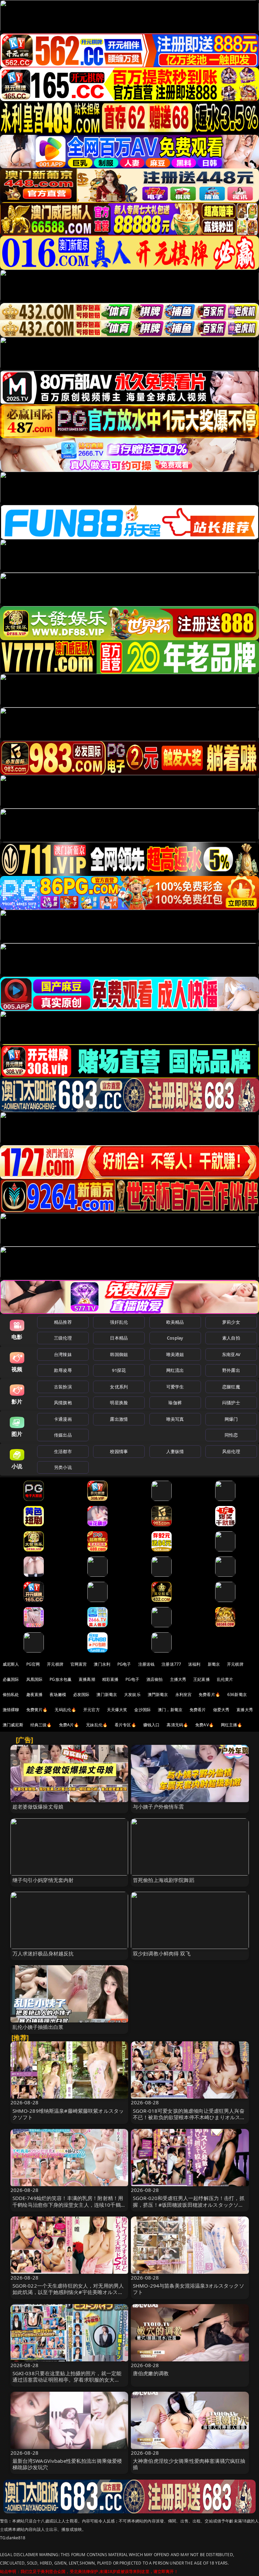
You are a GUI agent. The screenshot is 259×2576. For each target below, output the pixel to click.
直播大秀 (245, 1710)
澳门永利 (102, 1664)
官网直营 (79, 1664)
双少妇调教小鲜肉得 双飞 (162, 1953)
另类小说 (63, 1467)
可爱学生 (175, 1387)
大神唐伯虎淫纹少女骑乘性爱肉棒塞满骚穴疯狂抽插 (189, 2464)
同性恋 (231, 1435)
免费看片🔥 (209, 1694)
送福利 (194, 1664)
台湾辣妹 (63, 1354)
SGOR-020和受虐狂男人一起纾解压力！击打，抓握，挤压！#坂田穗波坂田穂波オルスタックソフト (189, 2204)
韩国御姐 (119, 1354)
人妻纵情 (175, 1451)
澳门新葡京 (107, 1694)
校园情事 (119, 1451)
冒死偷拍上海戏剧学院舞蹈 (164, 1880)
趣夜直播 (35, 1694)
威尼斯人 (11, 1664)
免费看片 (198, 1710)
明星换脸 (119, 1403)
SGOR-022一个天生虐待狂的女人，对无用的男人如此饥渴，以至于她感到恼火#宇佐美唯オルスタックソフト (68, 2292)
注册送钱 (147, 1664)
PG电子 (124, 1664)
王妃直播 (202, 1679)
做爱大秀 (221, 1710)
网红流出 (175, 1370)
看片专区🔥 (125, 1725)
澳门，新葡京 (170, 1710)
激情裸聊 (11, 1710)
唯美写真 (175, 1419)
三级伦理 (63, 1338)
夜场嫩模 (58, 1694)
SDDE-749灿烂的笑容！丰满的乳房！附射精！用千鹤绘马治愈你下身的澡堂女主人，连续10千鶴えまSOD (69, 2204)
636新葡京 (237, 1694)
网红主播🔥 (232, 1725)
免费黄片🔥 (37, 1710)
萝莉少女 (231, 1322)
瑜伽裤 (175, 1403)
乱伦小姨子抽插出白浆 (38, 2027)
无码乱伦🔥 (65, 1710)
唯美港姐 (175, 1354)
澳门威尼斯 (13, 1725)
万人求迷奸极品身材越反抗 (43, 1953)
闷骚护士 (231, 1403)
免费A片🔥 (69, 1725)
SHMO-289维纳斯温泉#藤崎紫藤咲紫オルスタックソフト (68, 2114)
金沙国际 (142, 1710)
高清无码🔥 (177, 1725)
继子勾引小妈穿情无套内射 (43, 1880)
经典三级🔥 (41, 1725)
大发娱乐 (132, 1694)
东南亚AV (231, 1354)
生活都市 (63, 1451)
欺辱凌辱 (63, 1370)
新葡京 (214, 1664)
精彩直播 (110, 1679)
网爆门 (231, 1419)
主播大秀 (178, 1679)
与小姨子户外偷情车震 (159, 1807)
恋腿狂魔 (231, 1387)
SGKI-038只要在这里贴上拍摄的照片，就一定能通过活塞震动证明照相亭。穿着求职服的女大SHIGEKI (67, 2380)
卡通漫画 (63, 1419)
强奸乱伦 (119, 1322)
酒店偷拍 (155, 1679)
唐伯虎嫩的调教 (151, 2373)
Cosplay (175, 1338)
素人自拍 (231, 1338)
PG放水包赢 (61, 1679)
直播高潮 (87, 1679)
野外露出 (231, 1370)
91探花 (119, 1370)
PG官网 (33, 1664)
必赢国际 (11, 1679)
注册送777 (171, 1664)
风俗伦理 (231, 1451)
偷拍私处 (11, 1694)
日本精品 (119, 1338)
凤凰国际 (35, 1679)
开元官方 (92, 1710)
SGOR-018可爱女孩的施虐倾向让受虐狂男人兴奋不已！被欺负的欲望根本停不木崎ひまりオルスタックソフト (189, 2117)
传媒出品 (63, 1435)
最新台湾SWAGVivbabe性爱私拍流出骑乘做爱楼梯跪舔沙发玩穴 (67, 2464)
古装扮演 (63, 1387)
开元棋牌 (55, 1664)
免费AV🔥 (205, 1725)
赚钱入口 (152, 1725)
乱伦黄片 (225, 1679)
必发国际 (81, 1694)
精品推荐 (63, 1322)
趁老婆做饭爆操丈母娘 (38, 1807)
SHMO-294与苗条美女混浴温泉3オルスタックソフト (189, 2289)
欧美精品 (175, 1322)
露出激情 (119, 1419)
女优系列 (119, 1387)
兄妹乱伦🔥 (97, 1725)
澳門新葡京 (158, 1694)
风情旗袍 (63, 1403)
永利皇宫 (184, 1694)
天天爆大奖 (117, 1710)
